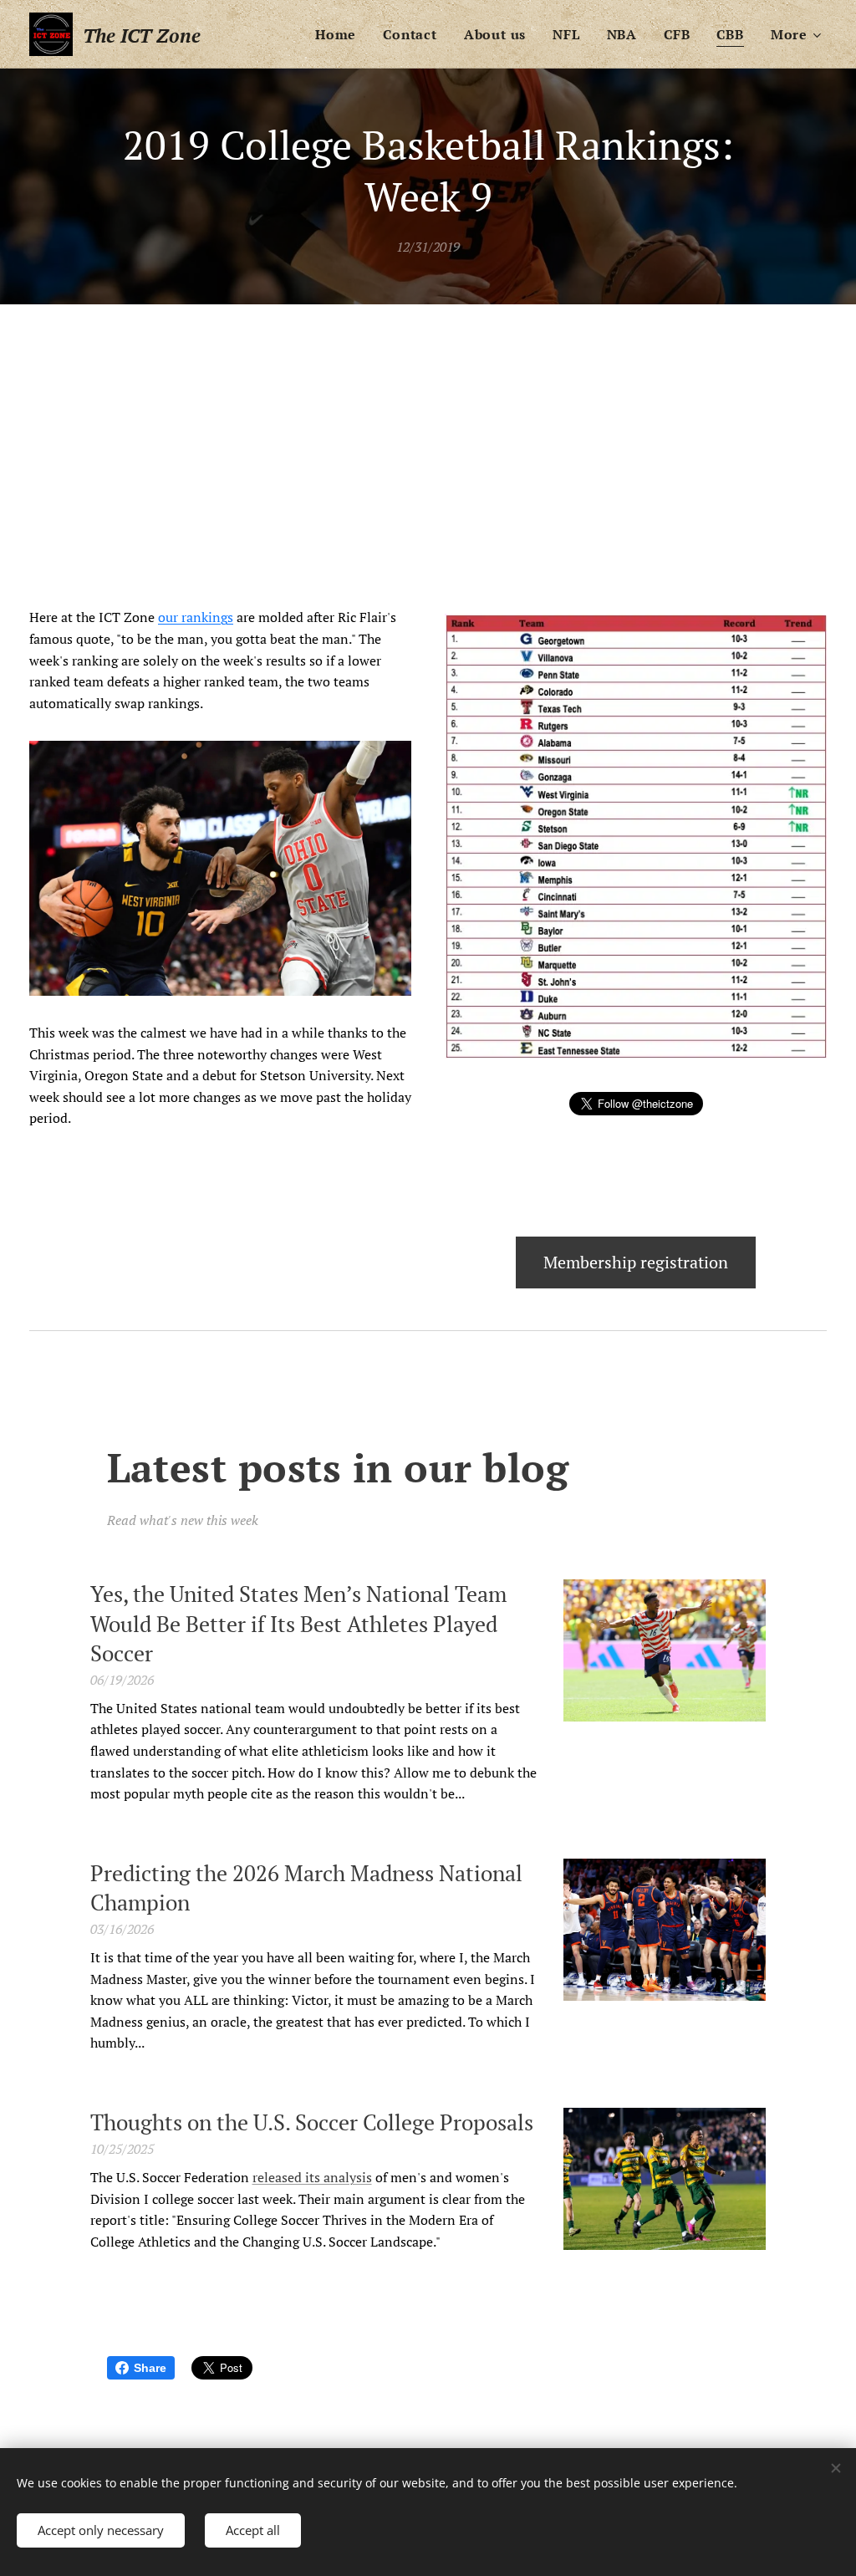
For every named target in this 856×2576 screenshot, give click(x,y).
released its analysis (312, 2177)
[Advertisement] (428, 430)
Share (150, 2368)
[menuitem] (340, 34)
